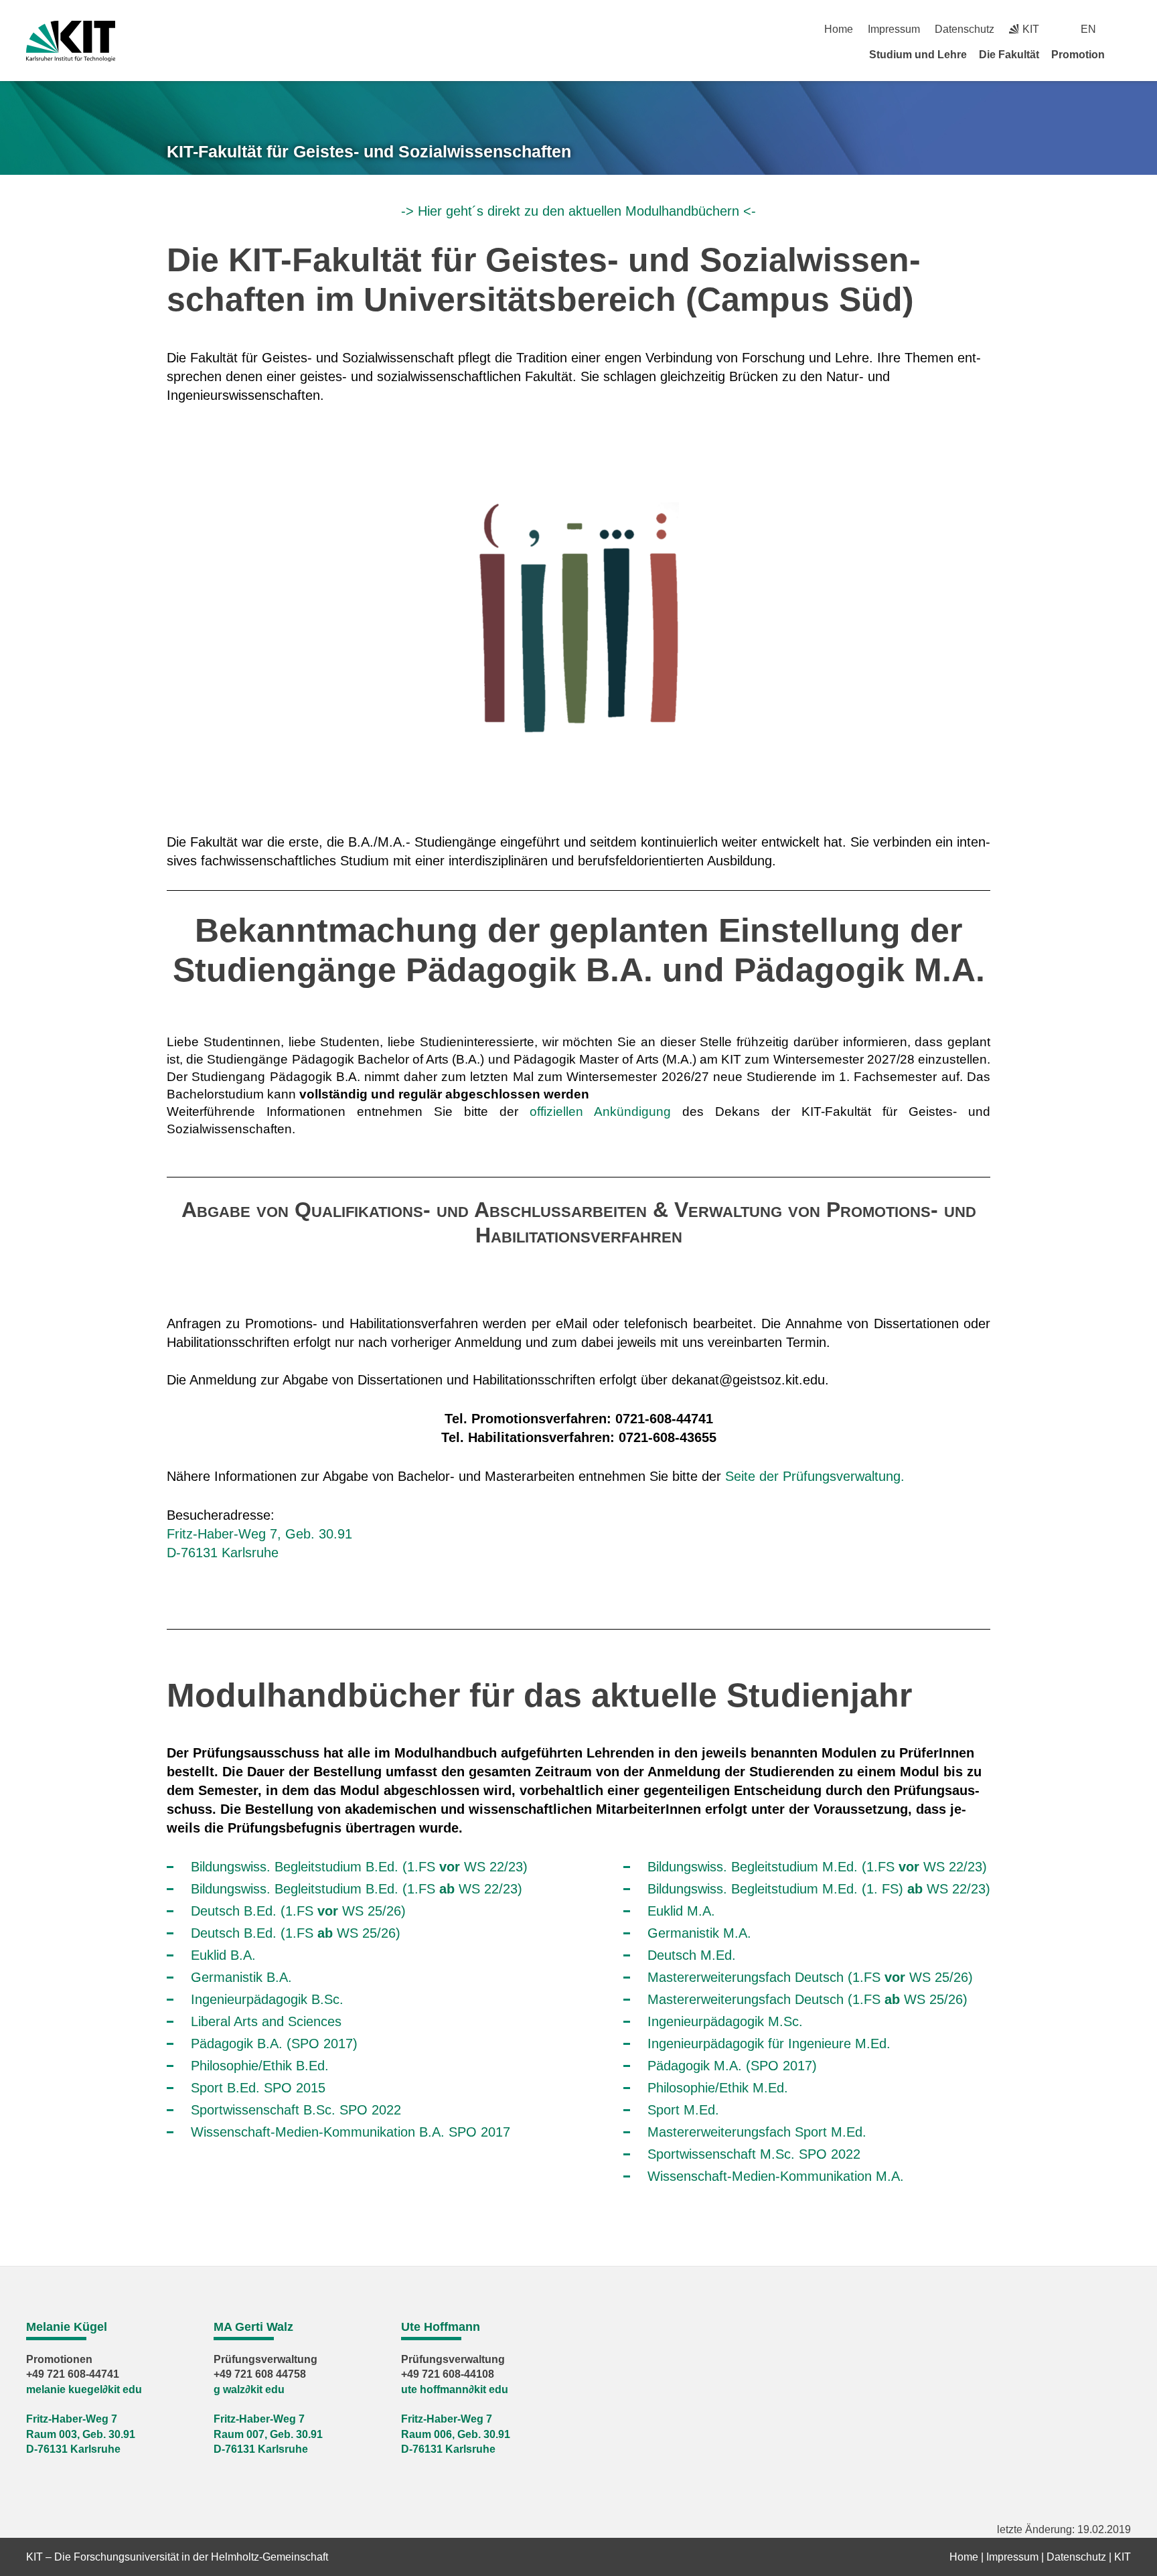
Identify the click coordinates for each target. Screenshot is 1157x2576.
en (1088, 29)
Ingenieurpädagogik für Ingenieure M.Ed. (769, 2044)
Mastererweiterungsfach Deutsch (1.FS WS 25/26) (810, 1977)
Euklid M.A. (681, 1911)
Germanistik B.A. (241, 1977)
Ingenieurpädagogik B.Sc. (267, 1999)
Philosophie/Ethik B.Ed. (260, 2066)
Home (839, 29)
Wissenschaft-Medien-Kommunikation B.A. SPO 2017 (351, 2132)
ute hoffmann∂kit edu (455, 2389)
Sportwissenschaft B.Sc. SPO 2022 (296, 2110)
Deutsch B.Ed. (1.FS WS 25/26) (298, 1911)
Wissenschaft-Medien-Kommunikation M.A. (776, 2176)
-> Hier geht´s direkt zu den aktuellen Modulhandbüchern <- (578, 211)
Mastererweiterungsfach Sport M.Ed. (757, 2132)
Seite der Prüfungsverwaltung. (815, 1476)
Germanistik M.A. (699, 1933)
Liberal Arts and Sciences (266, 2021)
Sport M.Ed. (683, 2110)
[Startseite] (1126, 54)
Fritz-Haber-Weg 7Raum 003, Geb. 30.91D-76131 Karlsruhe (81, 2434)
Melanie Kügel (67, 2327)
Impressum (894, 29)
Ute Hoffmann (441, 2327)
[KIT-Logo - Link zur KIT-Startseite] (71, 41)
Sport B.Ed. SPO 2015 (258, 2088)
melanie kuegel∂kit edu (84, 2389)
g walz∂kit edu (249, 2389)
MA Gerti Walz (253, 2327)
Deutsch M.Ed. (692, 1955)
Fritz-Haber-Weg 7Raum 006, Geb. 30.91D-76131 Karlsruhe (456, 2434)
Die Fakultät (1009, 55)
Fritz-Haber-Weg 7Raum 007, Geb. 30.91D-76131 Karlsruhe (268, 2434)
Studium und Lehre (918, 55)
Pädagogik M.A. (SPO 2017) (732, 2066)
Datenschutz (965, 29)
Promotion (1078, 55)
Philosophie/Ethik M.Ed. (718, 2088)
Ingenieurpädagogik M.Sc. (725, 2021)
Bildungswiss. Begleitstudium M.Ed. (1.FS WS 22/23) (817, 1867)
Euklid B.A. (223, 1955)
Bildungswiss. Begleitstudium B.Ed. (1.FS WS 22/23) (359, 1867)
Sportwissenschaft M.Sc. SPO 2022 (754, 2154)
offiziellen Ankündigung (600, 1112)
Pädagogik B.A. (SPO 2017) (274, 2044)
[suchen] (1126, 29)
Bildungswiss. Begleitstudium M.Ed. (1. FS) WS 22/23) (819, 1889)
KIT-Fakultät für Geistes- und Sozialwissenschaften (369, 151)
